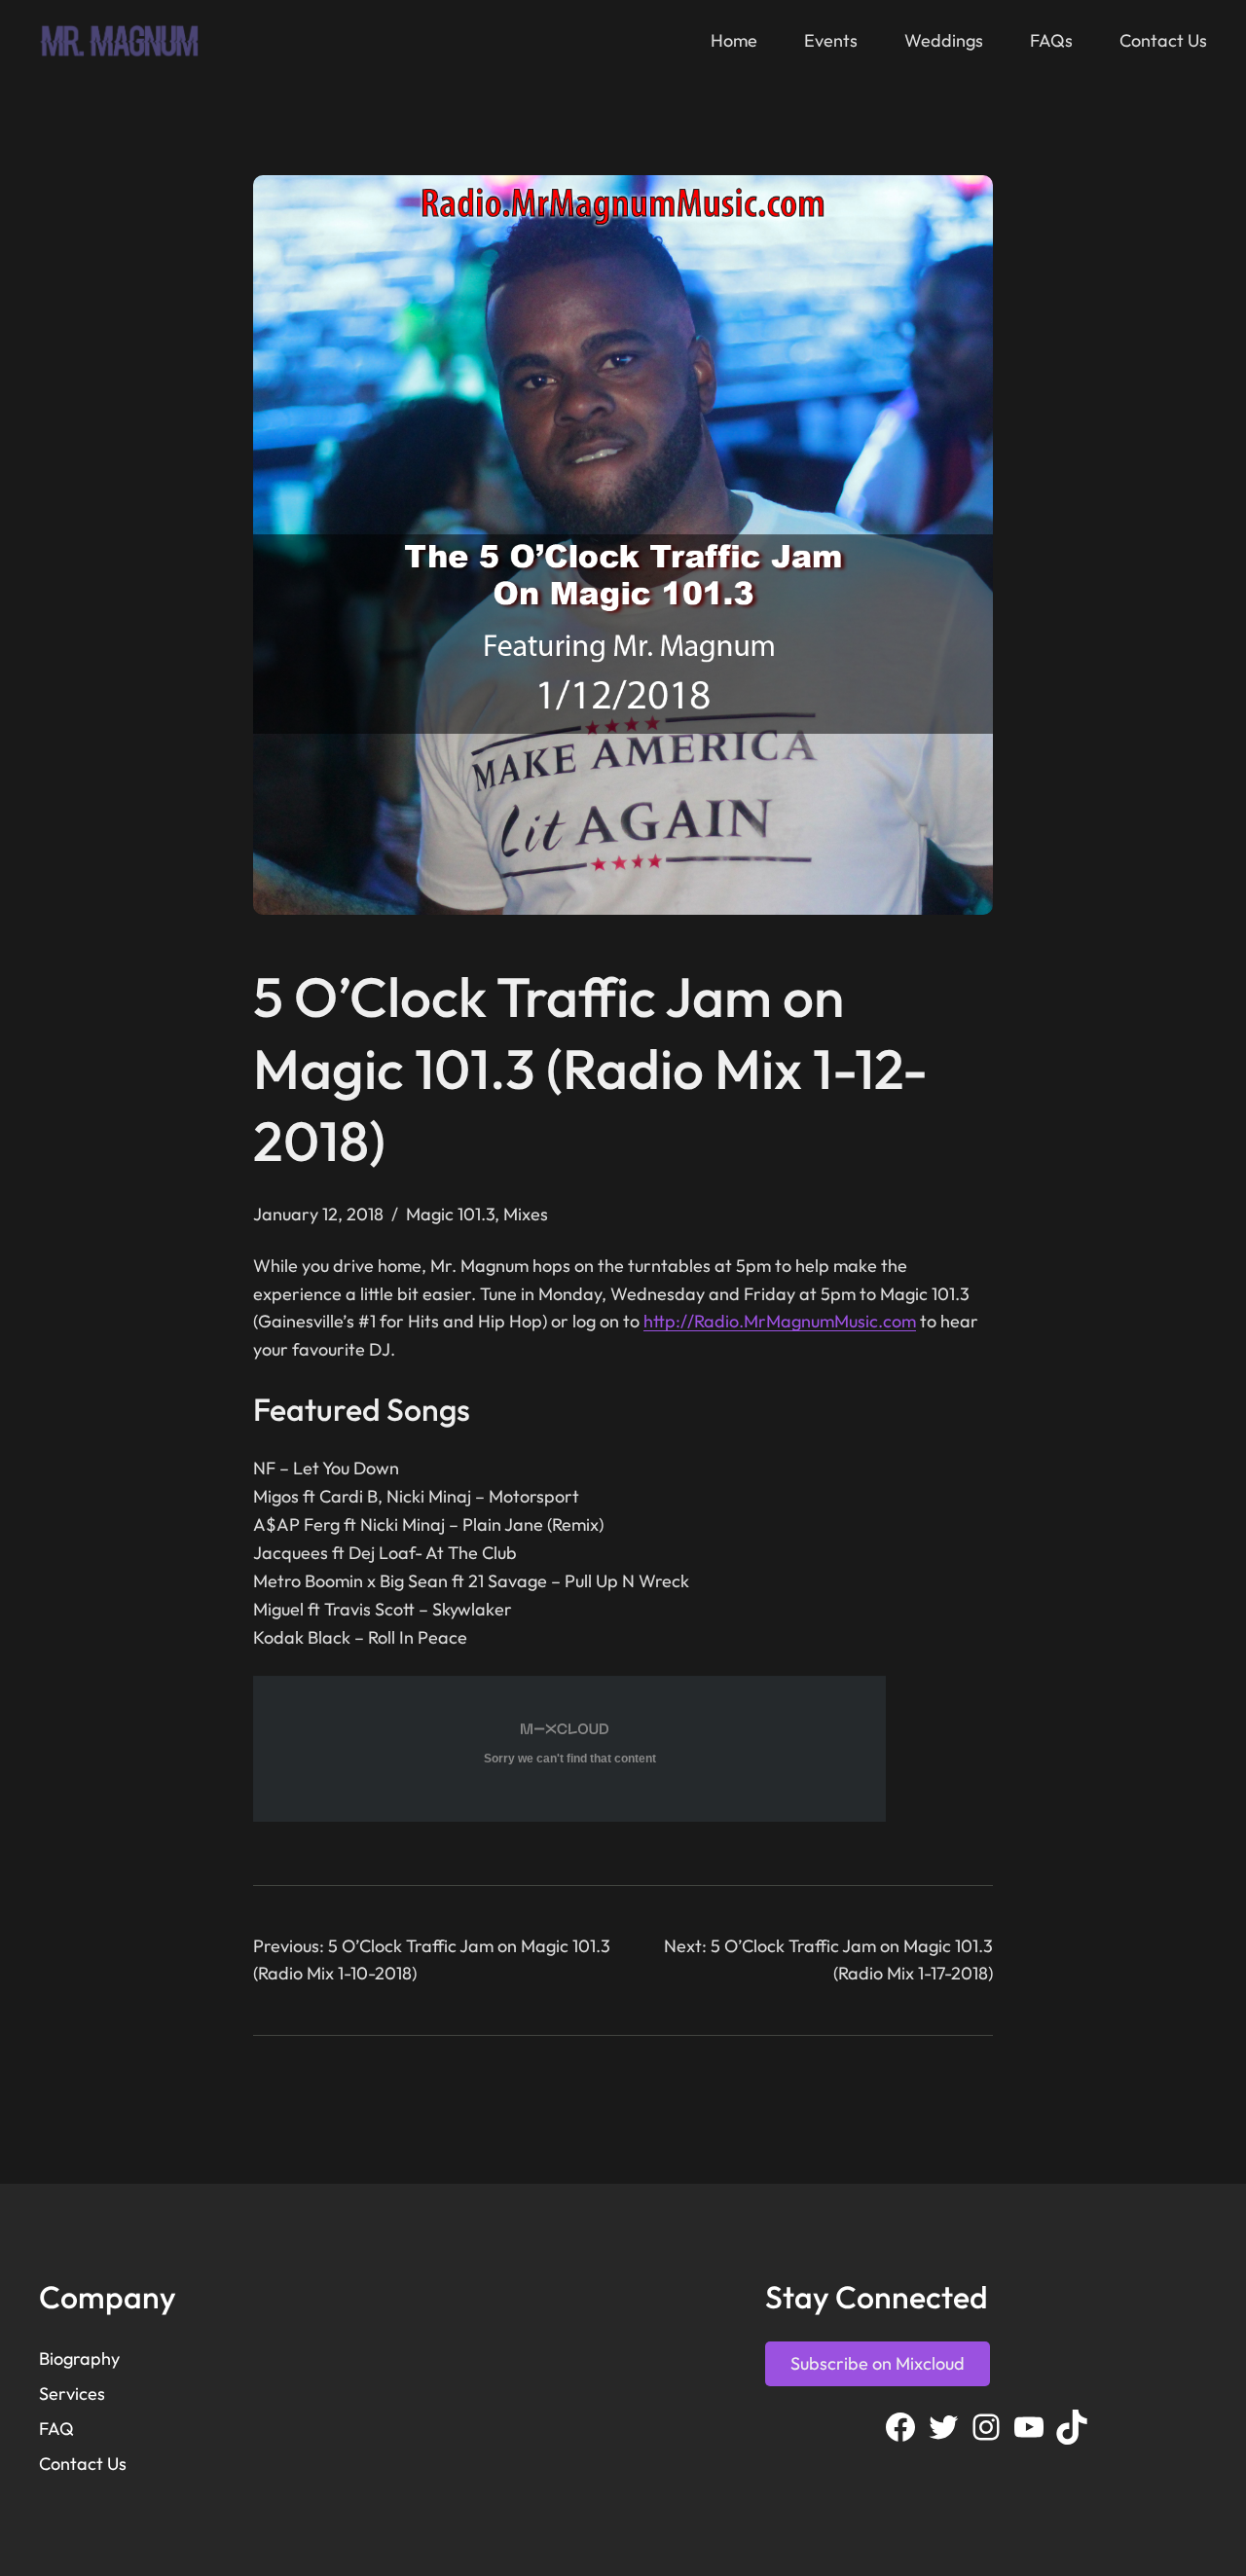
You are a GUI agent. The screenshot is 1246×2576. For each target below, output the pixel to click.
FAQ (56, 2429)
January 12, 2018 (318, 1214)
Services (72, 2394)
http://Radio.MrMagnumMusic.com (780, 1321)
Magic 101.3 (450, 1214)
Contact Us (83, 2464)
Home (734, 40)
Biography (79, 2358)
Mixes (526, 1214)
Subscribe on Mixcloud (878, 2363)
